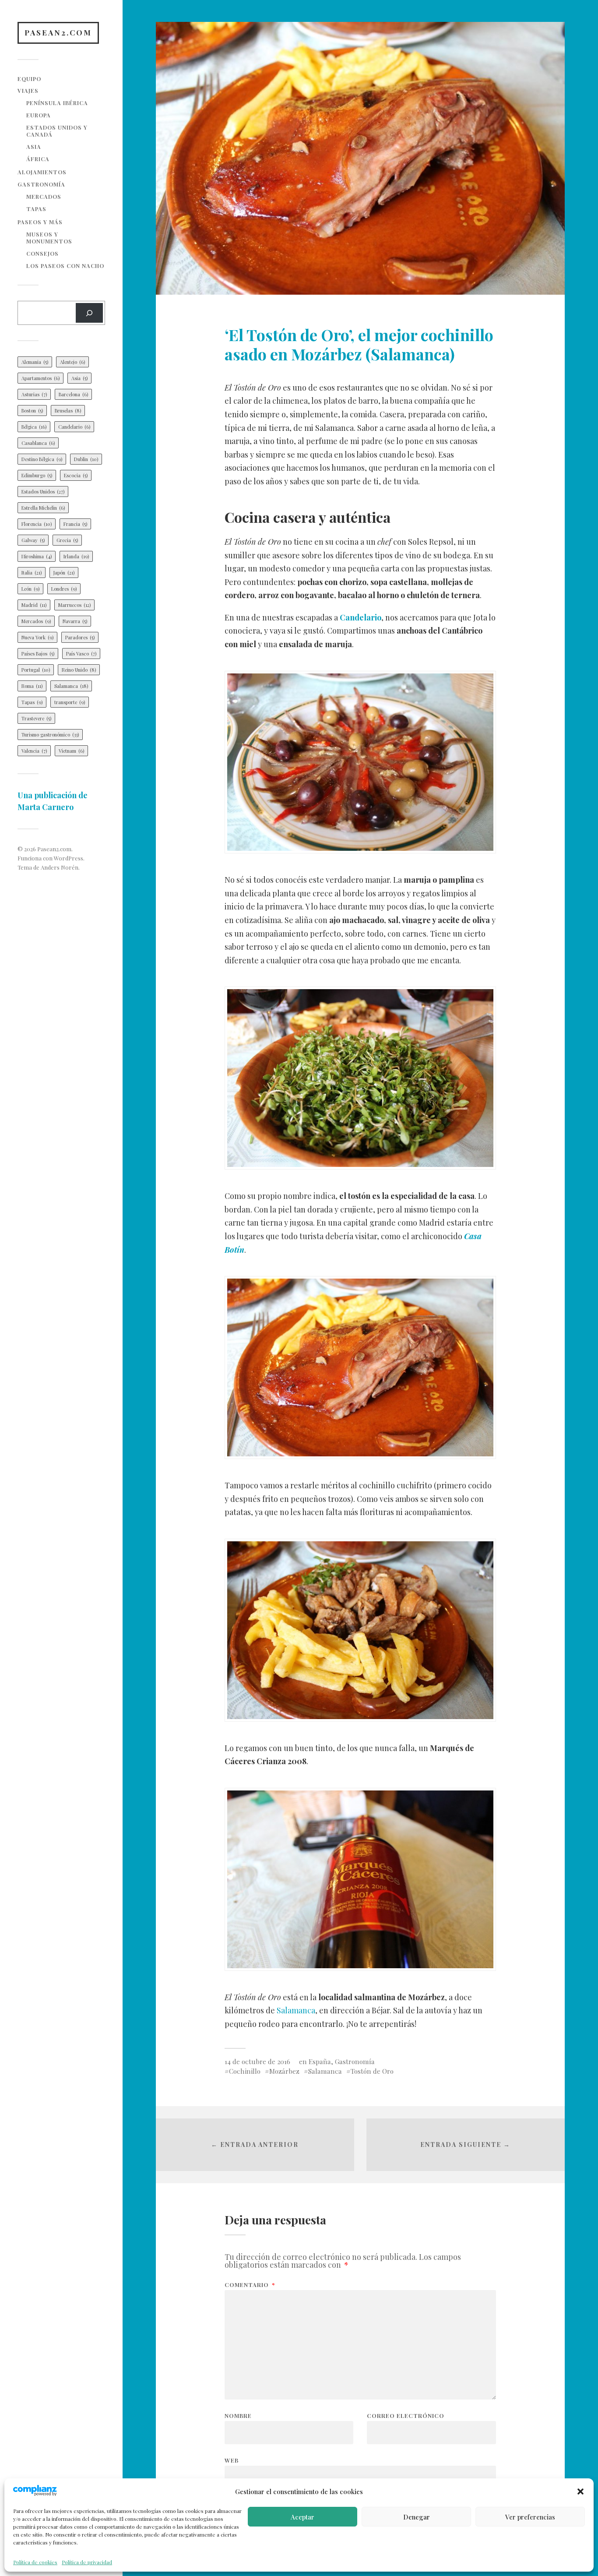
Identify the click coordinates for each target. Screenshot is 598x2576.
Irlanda (76, 556)
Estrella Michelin (43, 508)
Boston (32, 411)
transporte (70, 702)
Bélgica (34, 427)
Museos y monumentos (49, 238)
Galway (33, 540)
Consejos (42, 253)
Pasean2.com (58, 32)
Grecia (67, 540)
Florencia (37, 524)
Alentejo (72, 362)
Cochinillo (245, 2071)
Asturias (34, 394)
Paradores (80, 637)
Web (232, 2460)
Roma (32, 686)
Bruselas (68, 411)
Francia (75, 524)
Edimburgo (37, 475)
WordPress (69, 858)
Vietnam (71, 751)
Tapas (36, 209)
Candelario (74, 427)
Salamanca (71, 686)
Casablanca (38, 443)
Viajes (28, 90)
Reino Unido (79, 670)
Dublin (86, 459)
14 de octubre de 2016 (257, 2061)
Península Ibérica (57, 103)
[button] (580, 2491)
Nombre (238, 2416)
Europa (39, 115)
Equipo (29, 79)
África (38, 159)
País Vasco (81, 654)
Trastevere (36, 718)
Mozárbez (284, 2071)
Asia (34, 146)
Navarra (75, 621)
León (30, 589)
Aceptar (303, 2517)
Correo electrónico (406, 2416)
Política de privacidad (87, 2562)
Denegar (417, 2517)
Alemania (35, 362)
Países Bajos (38, 654)
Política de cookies (35, 2562)
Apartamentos (40, 378)
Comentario (250, 2285)
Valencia (34, 751)
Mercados (44, 196)
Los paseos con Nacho (65, 266)
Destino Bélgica (42, 459)
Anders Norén (60, 867)
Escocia (76, 475)
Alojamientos (42, 172)
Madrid (34, 605)
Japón (64, 573)
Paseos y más (40, 222)
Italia (32, 573)
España (320, 2061)
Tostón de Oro (372, 2071)
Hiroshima (37, 556)
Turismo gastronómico (50, 735)
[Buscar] (89, 313)
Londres (64, 589)
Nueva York (37, 637)
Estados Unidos (43, 492)
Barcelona (73, 394)
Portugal (36, 670)
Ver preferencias (530, 2517)
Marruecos (74, 605)
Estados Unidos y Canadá (57, 131)
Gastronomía (41, 184)
